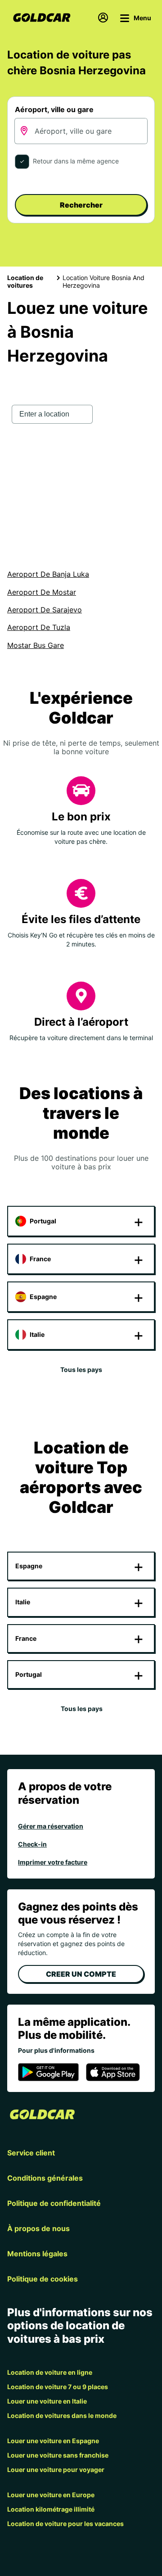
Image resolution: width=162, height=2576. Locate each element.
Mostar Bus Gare (36, 645)
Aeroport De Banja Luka (48, 574)
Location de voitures (25, 281)
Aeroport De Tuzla (39, 627)
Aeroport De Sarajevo (45, 610)
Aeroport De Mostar (42, 592)
